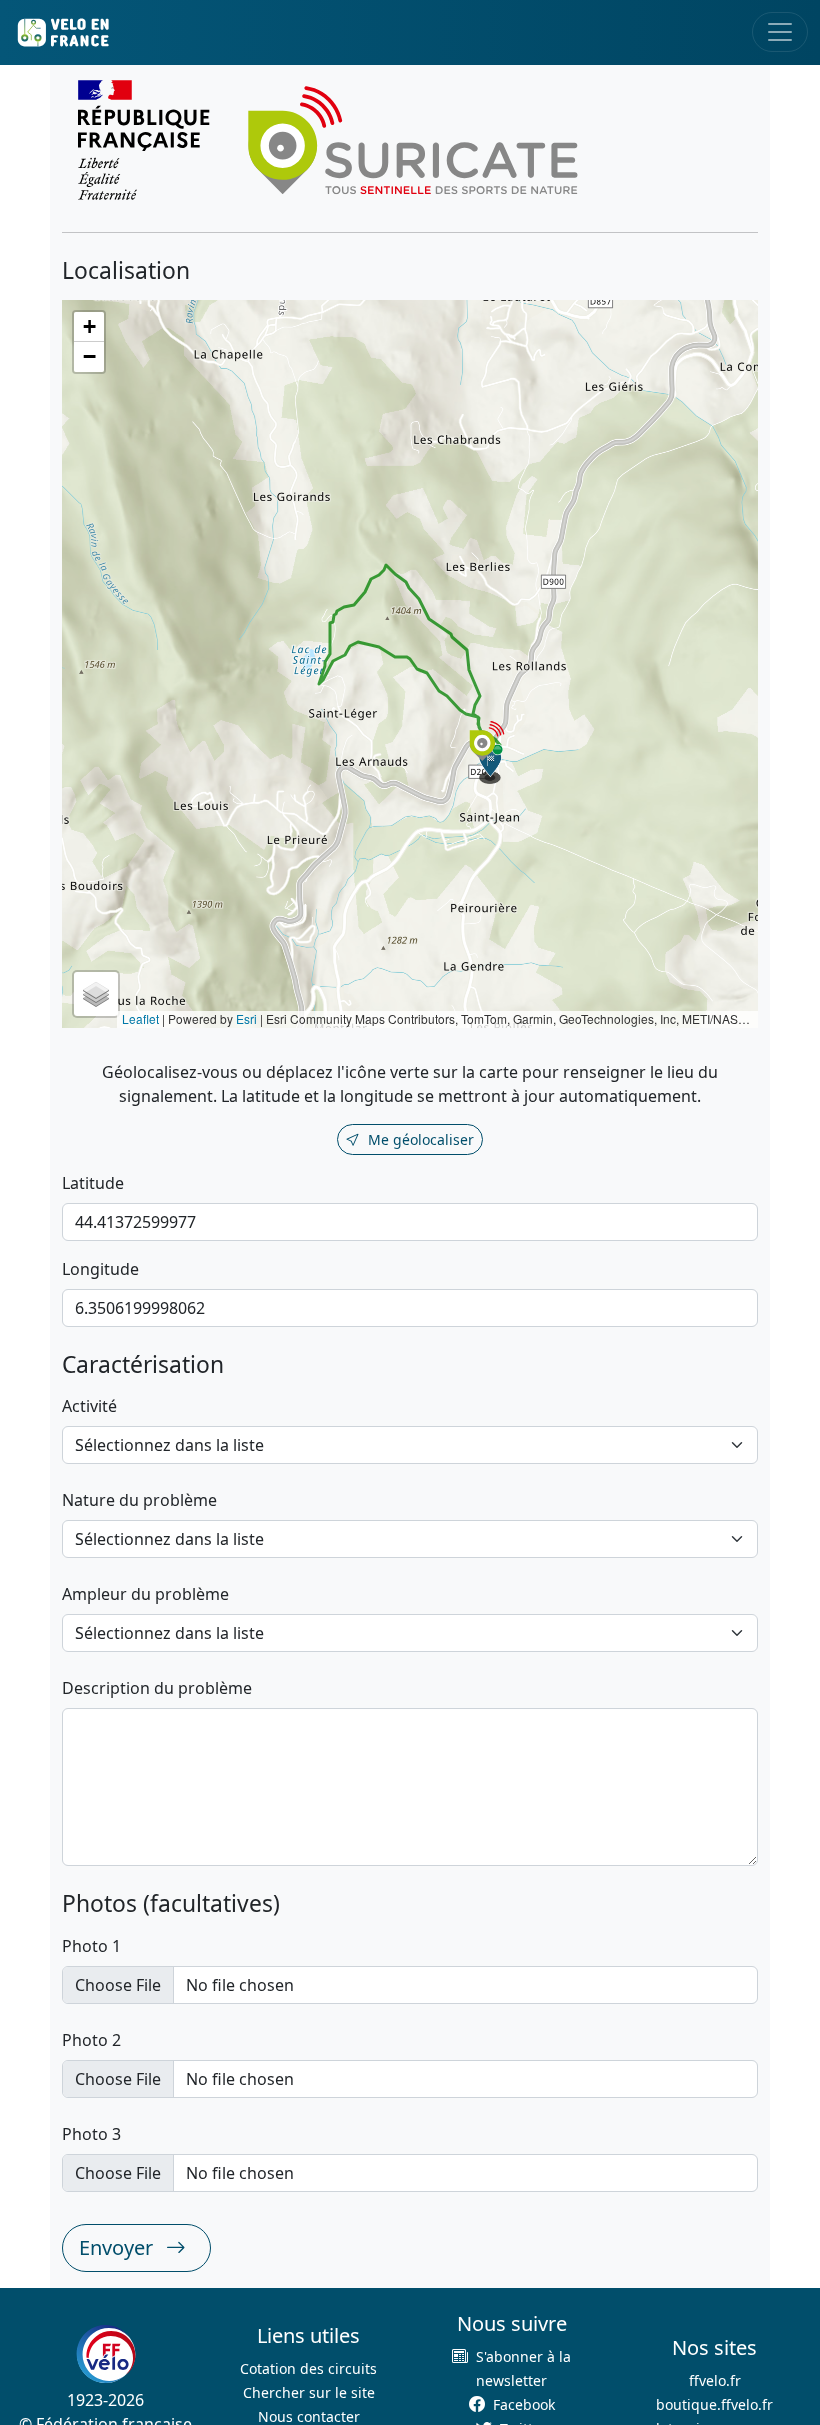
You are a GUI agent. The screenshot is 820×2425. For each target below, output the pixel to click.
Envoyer (118, 2247)
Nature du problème (139, 1500)
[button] (491, 764)
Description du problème (157, 1688)
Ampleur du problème (145, 1594)
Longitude (100, 1269)
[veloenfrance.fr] (62, 32)
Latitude (93, 1183)
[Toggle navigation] (780, 32)
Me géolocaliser (421, 1139)
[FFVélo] (106, 2354)
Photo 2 (91, 2040)
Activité (89, 1406)
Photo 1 (91, 1946)
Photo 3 (91, 2134)
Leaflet (140, 1018)
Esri (246, 1018)
